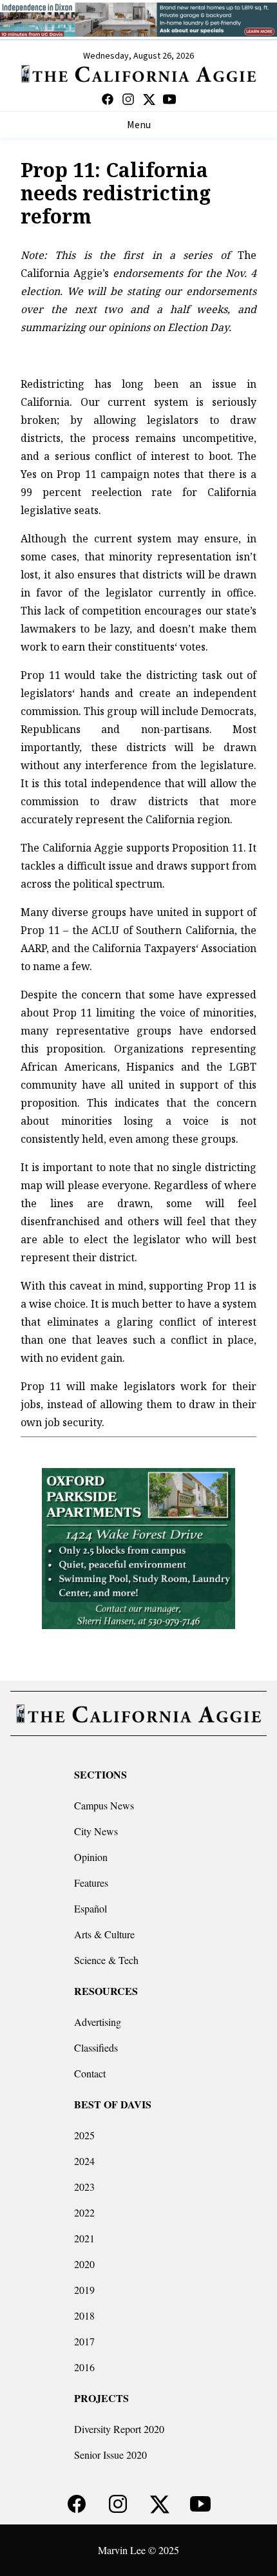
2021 (84, 2238)
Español (91, 1908)
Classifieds (96, 2047)
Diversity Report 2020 (119, 2429)
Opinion (91, 1857)
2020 (84, 2264)
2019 (84, 2290)
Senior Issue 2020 (110, 2455)
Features (91, 1883)
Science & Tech (106, 1960)
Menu (139, 125)
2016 (84, 2367)
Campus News (104, 1805)
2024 (84, 2161)
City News (96, 1831)
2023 (84, 2187)
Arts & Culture (104, 1934)
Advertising (98, 2022)
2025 (84, 2135)
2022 (84, 2212)
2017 (84, 2341)
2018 (84, 2315)
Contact (90, 2073)
